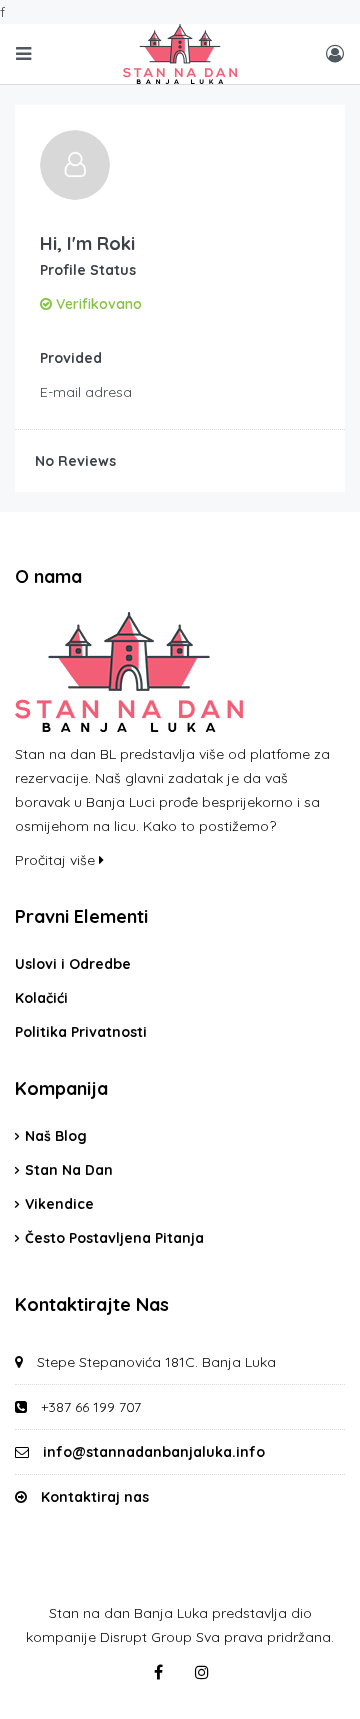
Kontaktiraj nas (95, 1497)
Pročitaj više (57, 860)
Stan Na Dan (69, 1170)
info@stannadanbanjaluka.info (154, 1452)
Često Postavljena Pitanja (114, 1238)
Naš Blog (56, 1136)
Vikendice (59, 1204)
